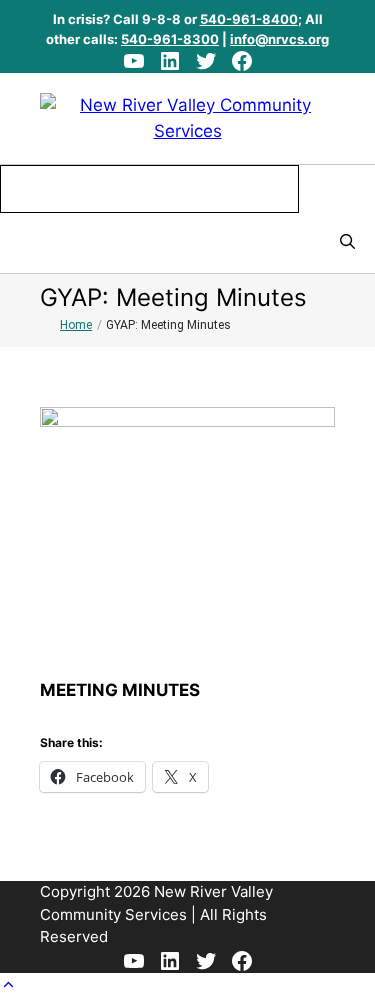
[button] (8, 985)
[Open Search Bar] (347, 243)
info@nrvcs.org (279, 39)
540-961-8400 (249, 19)
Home (76, 325)
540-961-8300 (170, 39)
